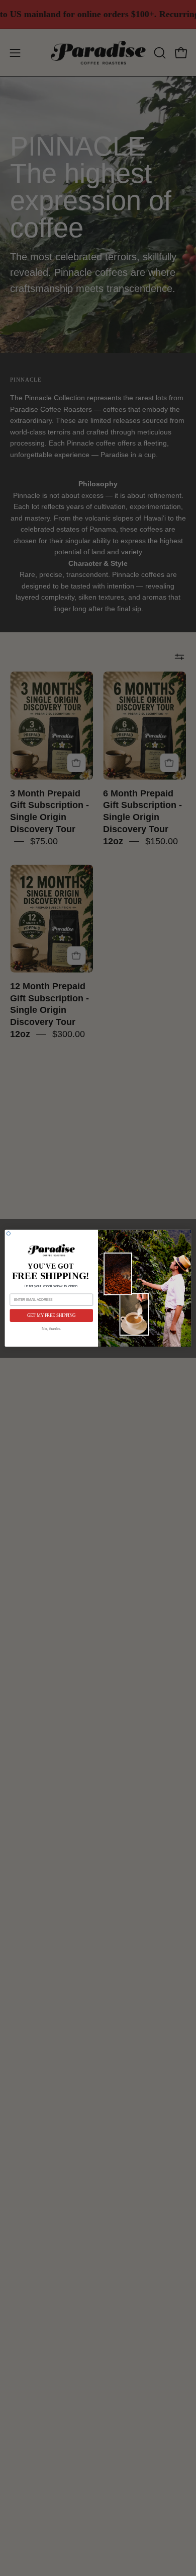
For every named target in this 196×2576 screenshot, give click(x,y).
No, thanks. (51, 1329)
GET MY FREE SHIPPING (52, 1315)
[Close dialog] (8, 1233)
